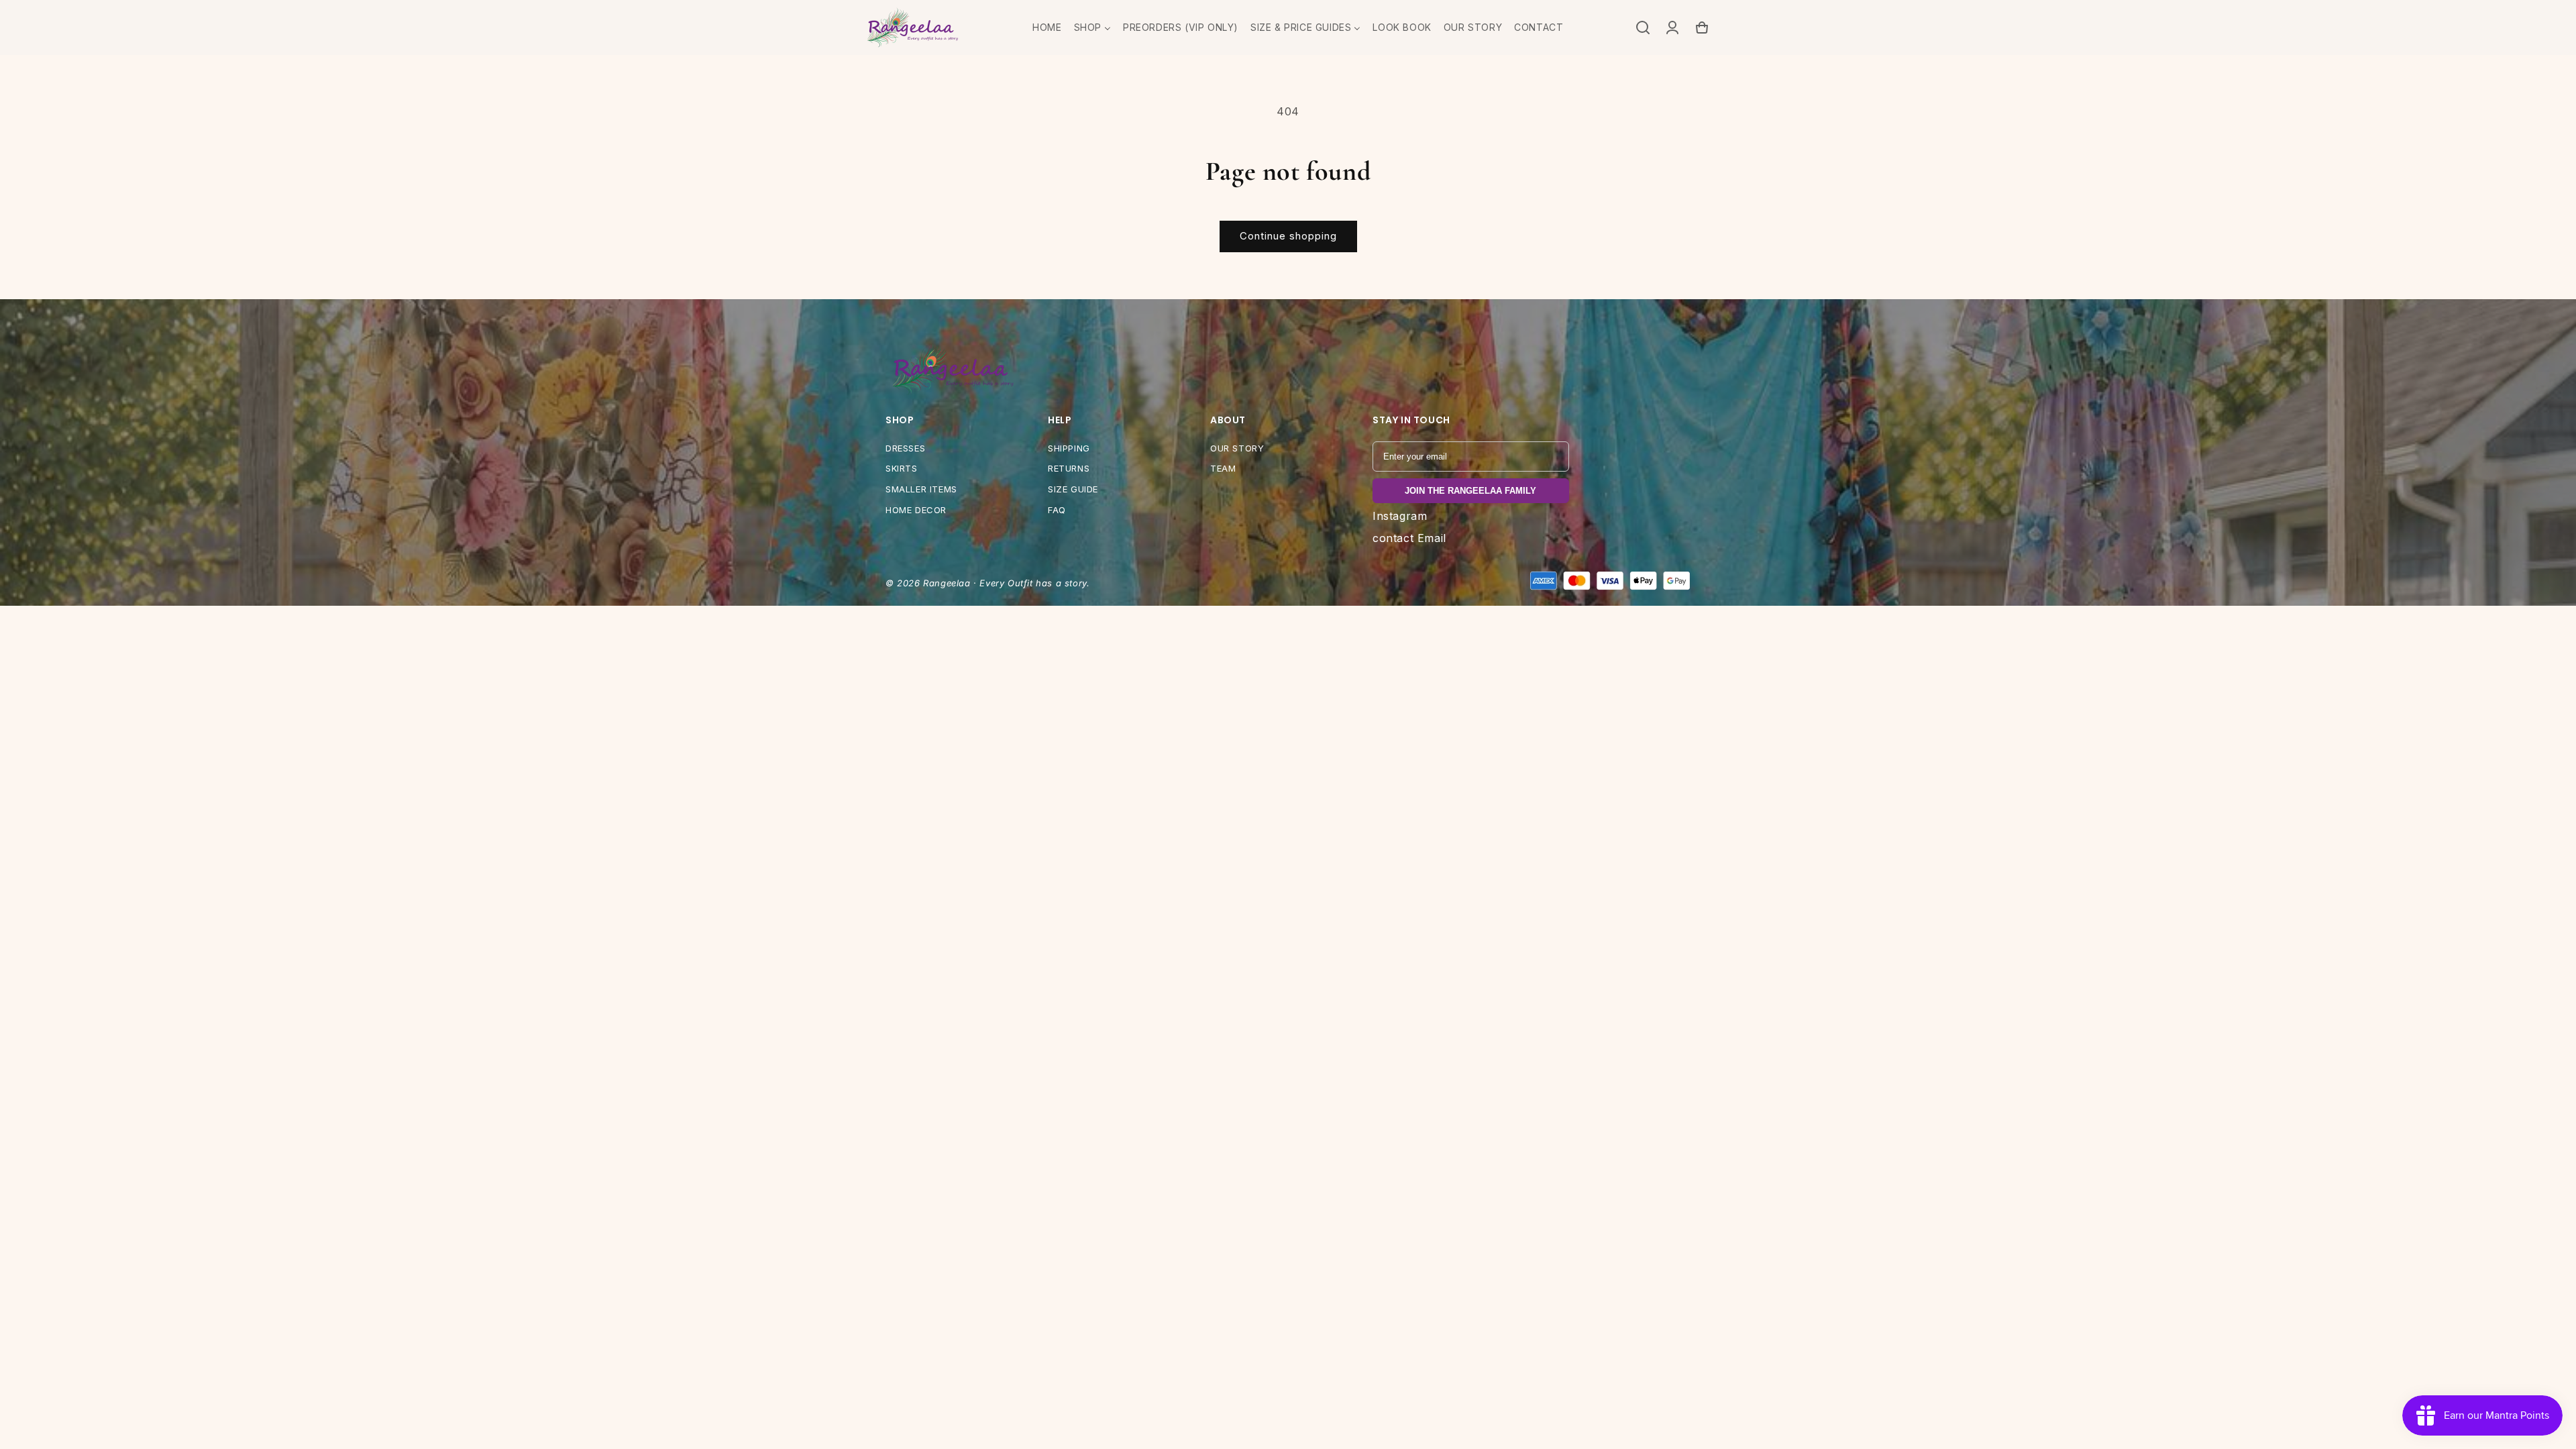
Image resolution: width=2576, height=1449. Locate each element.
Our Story (1237, 448)
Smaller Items (921, 489)
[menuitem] (1047, 28)
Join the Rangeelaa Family (1470, 491)
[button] (1643, 28)
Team (1223, 468)
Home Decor (916, 510)
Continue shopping (1288, 236)
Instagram (1400, 516)
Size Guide (1073, 489)
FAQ (1057, 510)
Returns (1069, 468)
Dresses (905, 448)
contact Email (1409, 538)
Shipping (1069, 448)
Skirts (902, 468)
